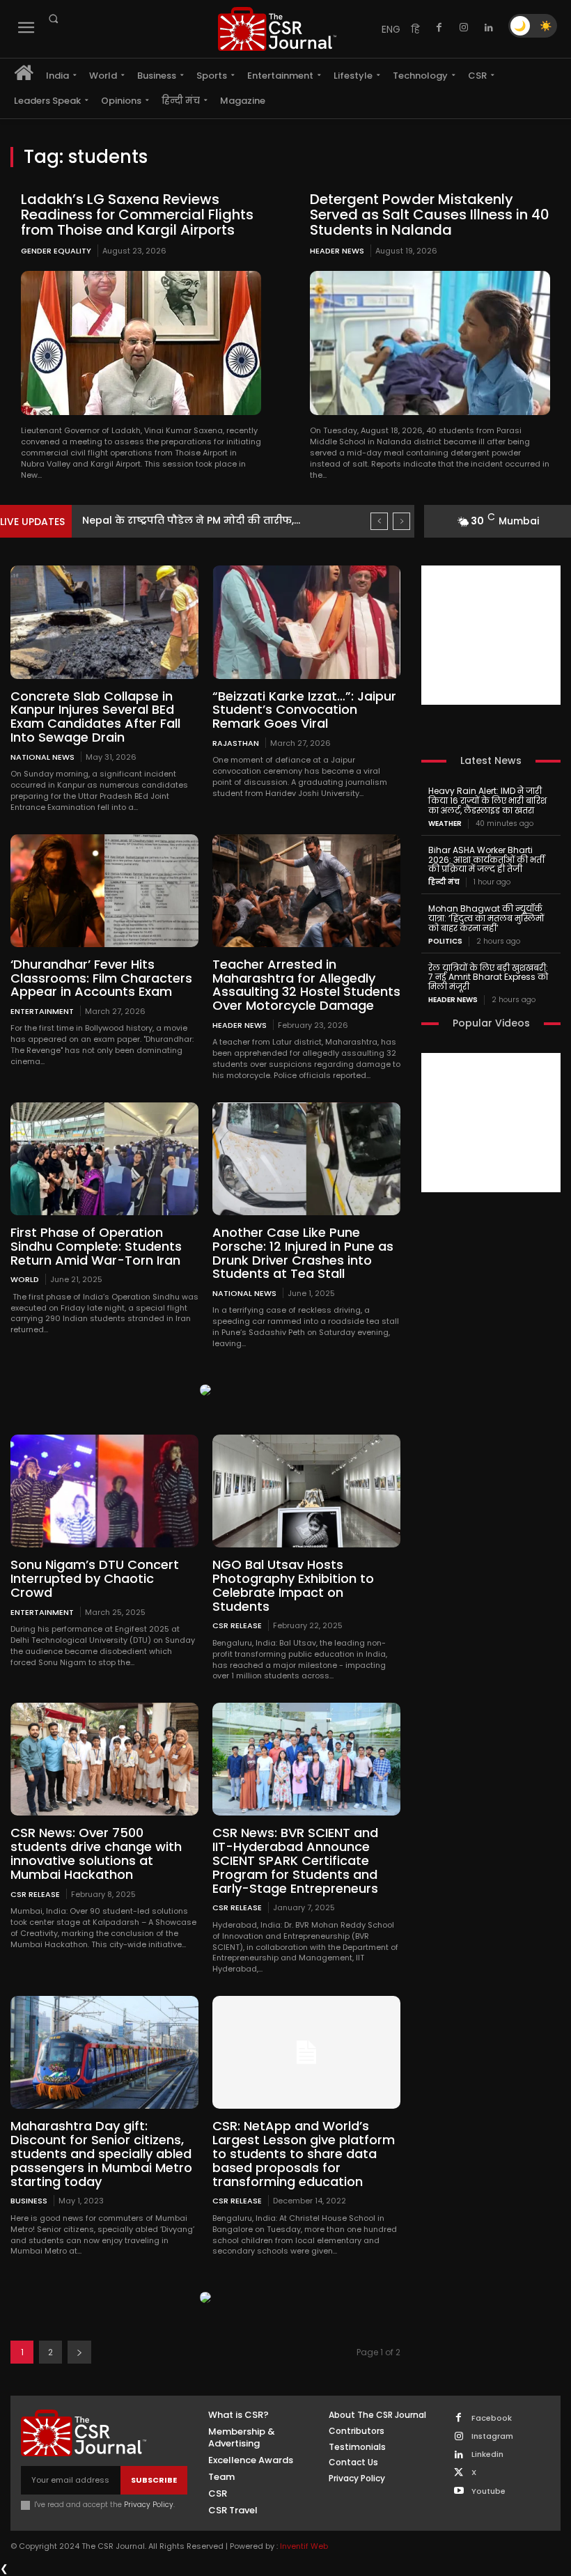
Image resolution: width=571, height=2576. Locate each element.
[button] (53, 19)
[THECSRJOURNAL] (277, 29)
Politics (445, 942)
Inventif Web (304, 2546)
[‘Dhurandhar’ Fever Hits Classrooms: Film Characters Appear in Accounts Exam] (104, 891)
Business (29, 2200)
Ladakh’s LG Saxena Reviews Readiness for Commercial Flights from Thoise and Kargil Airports (137, 214)
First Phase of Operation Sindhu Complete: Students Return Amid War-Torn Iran (96, 1246)
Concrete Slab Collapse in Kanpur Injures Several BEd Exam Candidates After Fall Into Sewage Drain (95, 717)
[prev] (379, 521)
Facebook (492, 2418)
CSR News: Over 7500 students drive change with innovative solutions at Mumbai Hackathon (96, 1853)
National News (42, 757)
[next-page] (79, 2352)
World (25, 1279)
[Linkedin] (489, 28)
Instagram (492, 2436)
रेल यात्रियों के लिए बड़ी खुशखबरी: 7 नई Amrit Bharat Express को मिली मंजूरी (488, 977)
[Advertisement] (491, 635)
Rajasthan (236, 743)
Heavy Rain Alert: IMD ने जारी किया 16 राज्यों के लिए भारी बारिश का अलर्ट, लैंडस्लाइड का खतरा (487, 801)
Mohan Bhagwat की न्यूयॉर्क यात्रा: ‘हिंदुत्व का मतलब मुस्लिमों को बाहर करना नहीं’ (486, 918)
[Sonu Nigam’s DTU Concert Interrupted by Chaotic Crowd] (104, 1491)
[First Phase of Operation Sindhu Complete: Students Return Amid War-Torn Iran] (104, 1159)
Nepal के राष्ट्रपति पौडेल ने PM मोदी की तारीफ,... (191, 520)
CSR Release (237, 1625)
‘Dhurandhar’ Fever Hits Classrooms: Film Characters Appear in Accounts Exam (101, 978)
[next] (401, 521)
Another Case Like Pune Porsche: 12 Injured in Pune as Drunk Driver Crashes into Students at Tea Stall (303, 1253)
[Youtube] (459, 2491)
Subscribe (154, 2480)
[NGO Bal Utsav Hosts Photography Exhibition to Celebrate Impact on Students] (306, 1491)
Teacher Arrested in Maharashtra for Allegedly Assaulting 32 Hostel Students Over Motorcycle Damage (306, 985)
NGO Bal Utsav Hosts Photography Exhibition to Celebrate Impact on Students (293, 1585)
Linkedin (487, 2454)
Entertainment (42, 1011)
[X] (459, 2473)
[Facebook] (439, 28)
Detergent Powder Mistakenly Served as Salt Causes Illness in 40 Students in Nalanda (430, 214)
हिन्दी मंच (444, 882)
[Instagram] (464, 28)
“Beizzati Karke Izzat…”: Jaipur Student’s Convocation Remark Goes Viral (304, 710)
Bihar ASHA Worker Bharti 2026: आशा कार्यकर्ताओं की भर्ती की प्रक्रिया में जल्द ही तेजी (486, 860)
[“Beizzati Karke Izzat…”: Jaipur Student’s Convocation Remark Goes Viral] (306, 622)
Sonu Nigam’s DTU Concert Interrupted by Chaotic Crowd (95, 1578)
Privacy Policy (149, 2505)
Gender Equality (56, 251)
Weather (445, 824)
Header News (337, 251)
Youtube (488, 2491)
